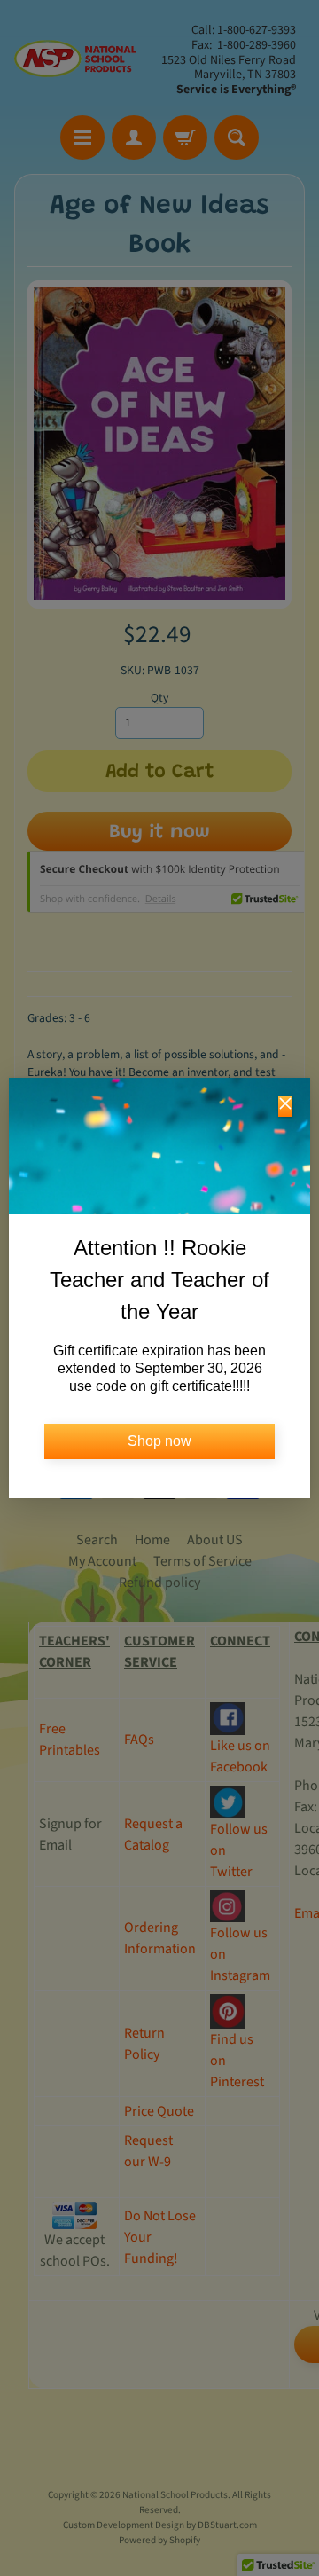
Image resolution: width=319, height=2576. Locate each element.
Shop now (159, 1441)
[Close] (285, 1106)
